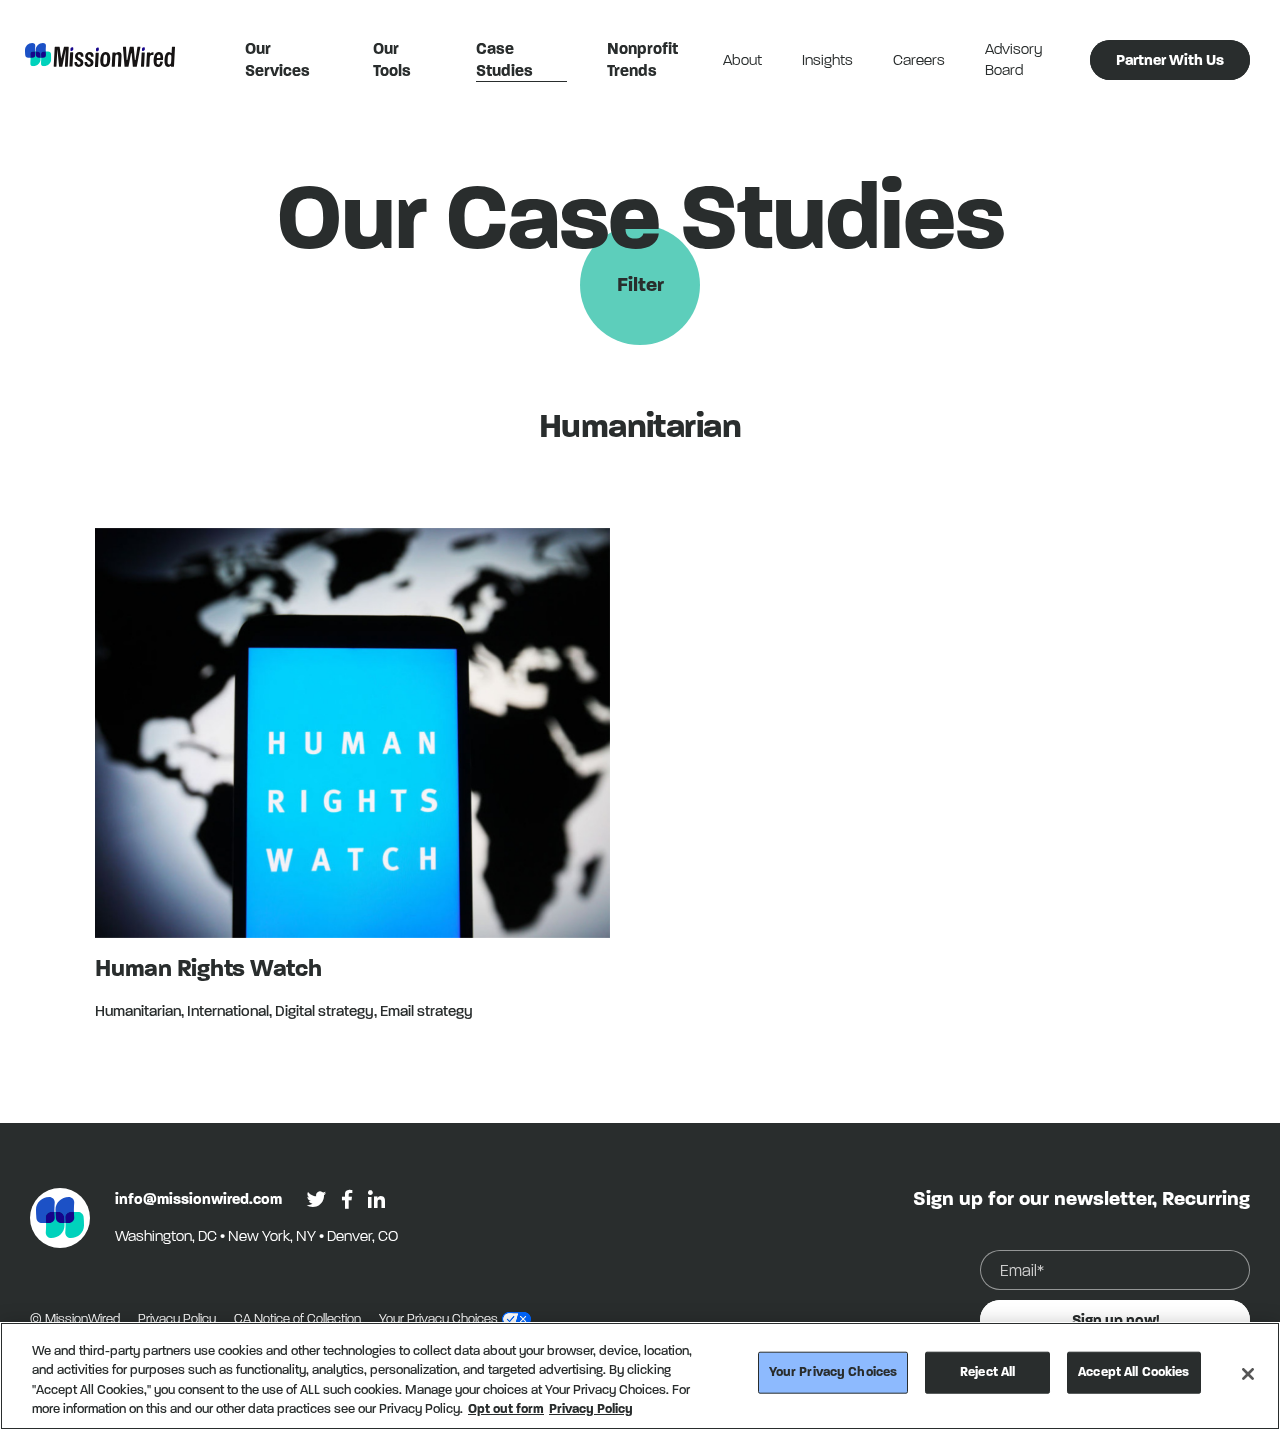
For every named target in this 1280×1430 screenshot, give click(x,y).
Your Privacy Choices (833, 1372)
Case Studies (504, 59)
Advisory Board (1013, 59)
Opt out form (506, 1409)
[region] (640, 1376)
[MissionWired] (100, 55)
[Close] (1248, 1374)
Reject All (987, 1372)
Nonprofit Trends (642, 59)
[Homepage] (60, 1218)
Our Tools (392, 59)
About (742, 60)
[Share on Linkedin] (376, 1199)
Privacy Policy (178, 1319)
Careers (919, 60)
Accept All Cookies (1133, 1372)
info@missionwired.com (198, 1199)
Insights (827, 60)
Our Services (277, 59)
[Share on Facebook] (347, 1199)
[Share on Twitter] (316, 1199)
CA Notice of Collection (299, 1319)
